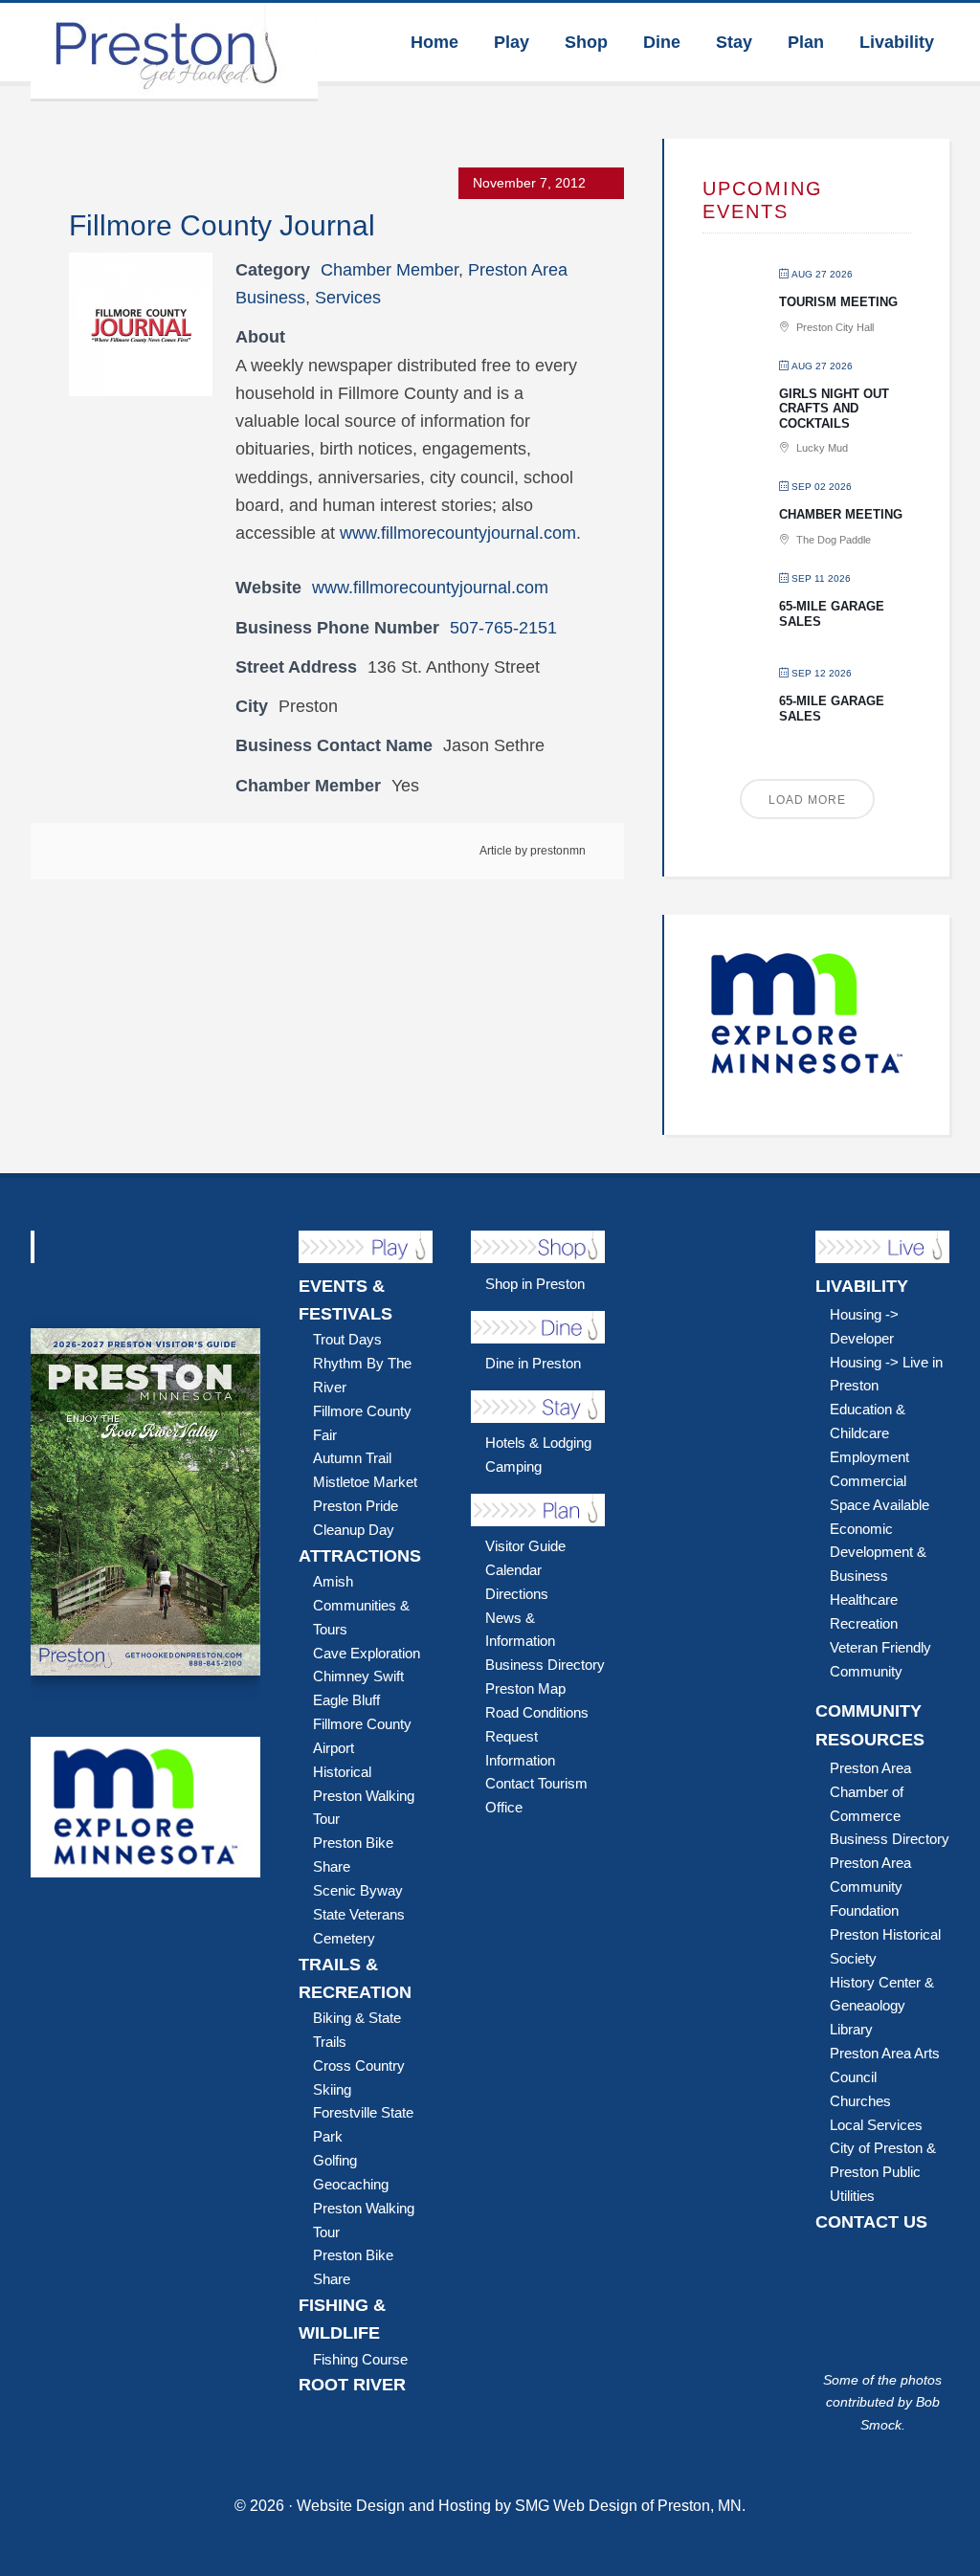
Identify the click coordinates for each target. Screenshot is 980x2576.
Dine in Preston (533, 1363)
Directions (517, 1594)
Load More (807, 800)
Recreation (864, 1623)
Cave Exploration (367, 1653)
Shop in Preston (535, 1284)
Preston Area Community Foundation (870, 1887)
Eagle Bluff (346, 1700)
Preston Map (525, 1688)
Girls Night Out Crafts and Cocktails (834, 409)
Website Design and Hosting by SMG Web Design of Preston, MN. (521, 2506)
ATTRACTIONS (360, 1556)
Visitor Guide (525, 1546)
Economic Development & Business (878, 1553)
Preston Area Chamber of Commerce (870, 1792)
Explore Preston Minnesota (174, 51)
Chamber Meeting (841, 514)
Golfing (335, 2160)
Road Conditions (537, 1712)
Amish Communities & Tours (361, 1605)
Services (348, 298)
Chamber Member (390, 270)
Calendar (513, 1570)
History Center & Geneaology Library (882, 2006)
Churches (860, 2101)
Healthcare (864, 1599)
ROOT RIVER (352, 2385)
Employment (869, 1457)
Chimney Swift (358, 1676)
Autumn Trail (352, 1458)
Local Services (876, 2125)
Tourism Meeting (838, 302)
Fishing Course (360, 2359)
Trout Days (347, 1339)
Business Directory (545, 1665)
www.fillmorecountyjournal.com (458, 533)
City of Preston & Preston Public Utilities (883, 2172)
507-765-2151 (503, 628)
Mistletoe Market (365, 1482)
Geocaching (351, 2184)
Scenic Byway (358, 1890)
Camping (513, 1466)
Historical (342, 1772)
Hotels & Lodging (538, 1443)
